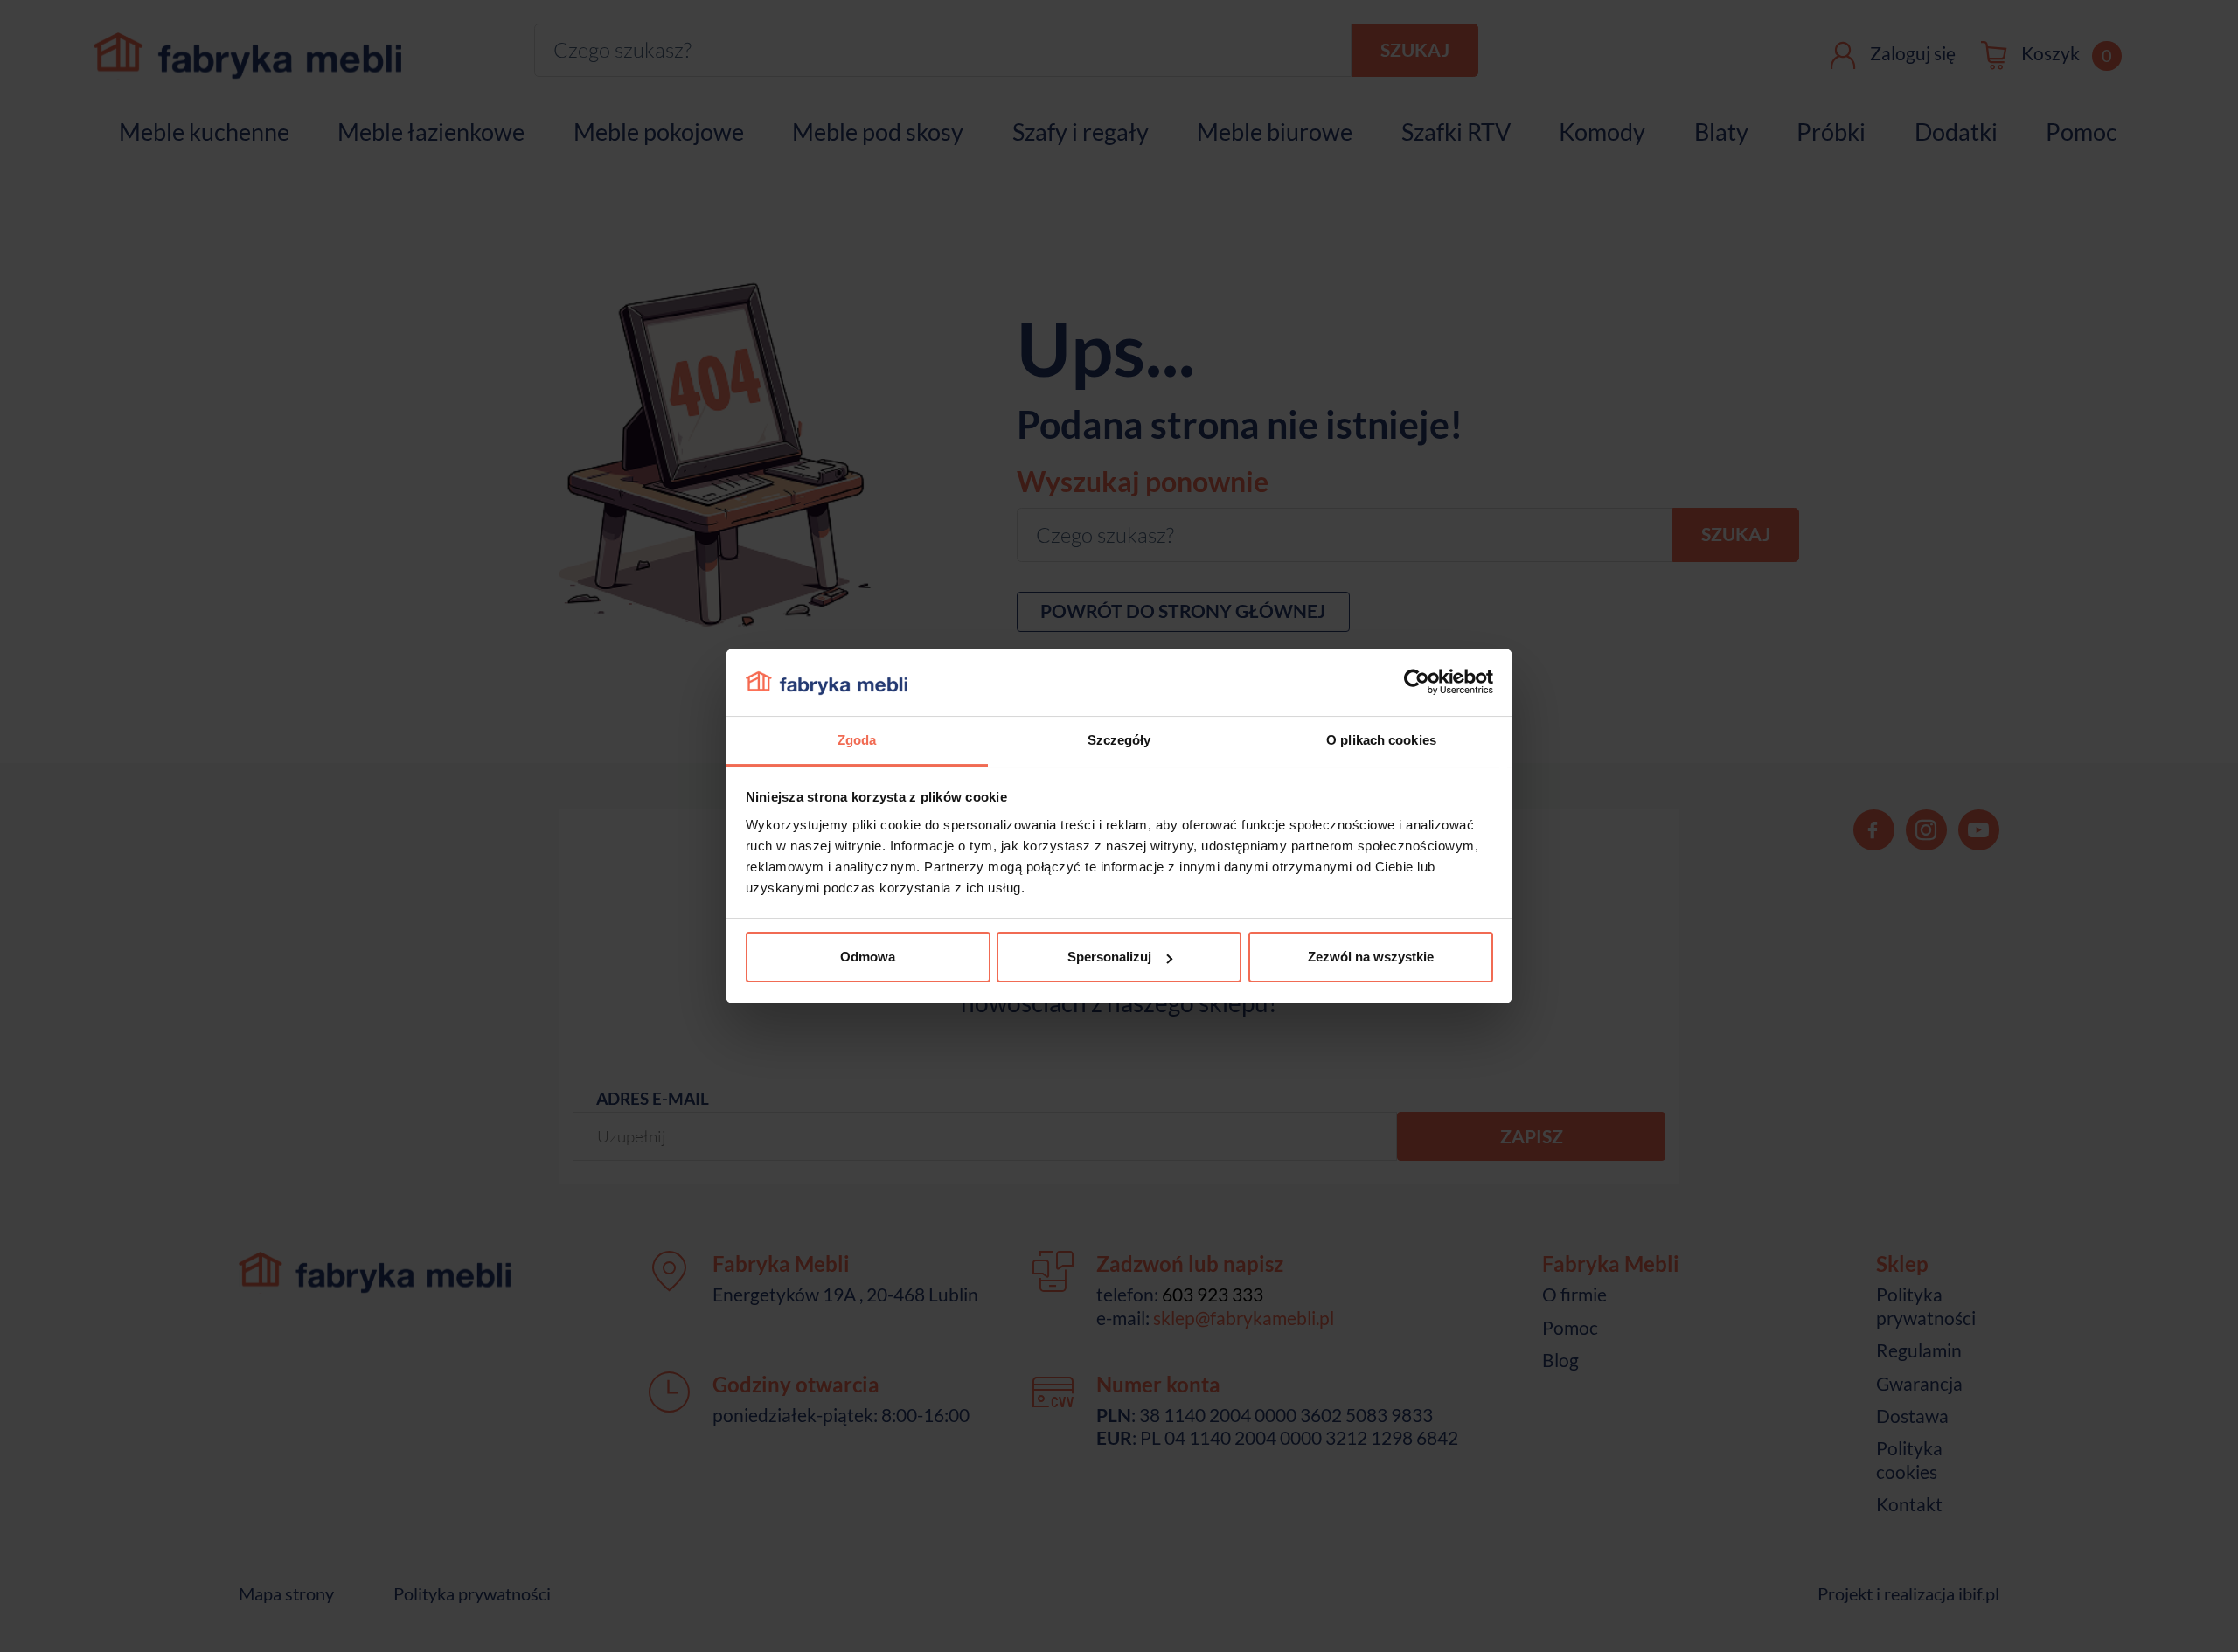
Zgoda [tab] (857, 740)
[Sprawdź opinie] (17, 188)
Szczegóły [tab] (1119, 740)
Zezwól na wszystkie (1371, 957)
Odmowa (868, 957)
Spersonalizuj (1109, 957)
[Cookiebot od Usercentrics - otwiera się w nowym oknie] (1417, 683)
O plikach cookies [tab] (1381, 740)
